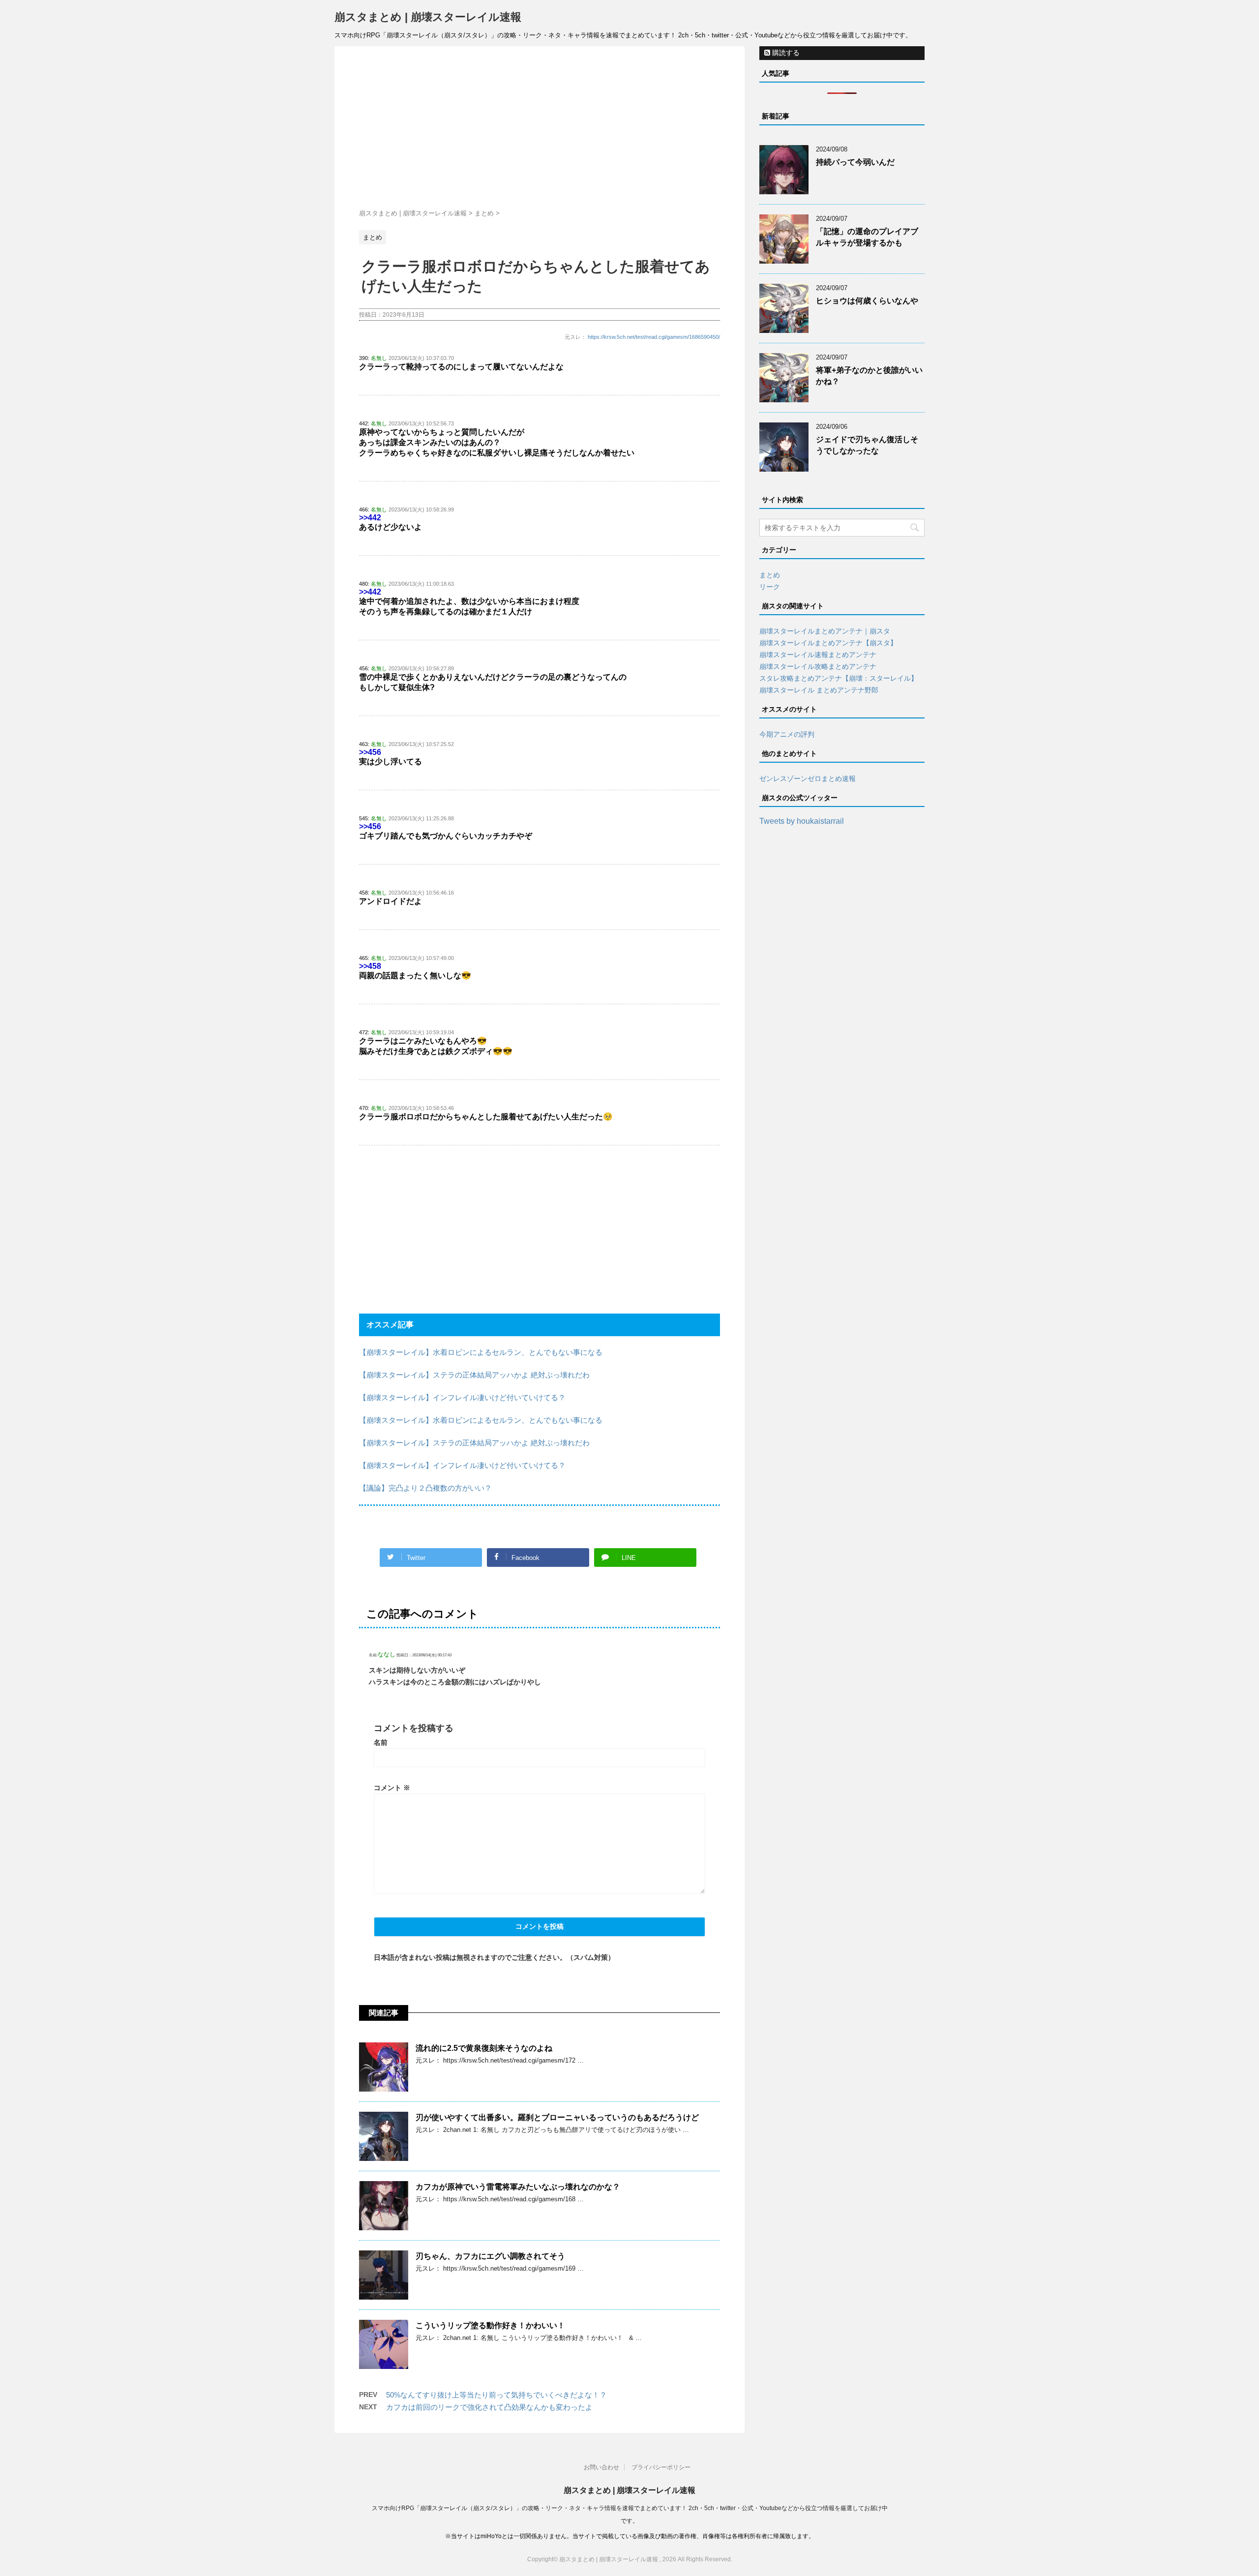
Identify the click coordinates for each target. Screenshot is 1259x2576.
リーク (770, 587)
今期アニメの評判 (787, 734)
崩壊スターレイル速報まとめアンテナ (818, 655)
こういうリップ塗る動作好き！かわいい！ (490, 2325)
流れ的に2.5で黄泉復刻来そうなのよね (484, 2048)
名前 (381, 1742)
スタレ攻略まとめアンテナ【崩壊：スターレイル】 (839, 678)
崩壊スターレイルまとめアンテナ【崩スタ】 (828, 643)
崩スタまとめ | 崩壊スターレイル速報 (428, 17)
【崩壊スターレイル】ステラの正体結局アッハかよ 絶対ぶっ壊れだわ (474, 1375)
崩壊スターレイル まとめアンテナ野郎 (819, 690)
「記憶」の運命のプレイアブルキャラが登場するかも (867, 237)
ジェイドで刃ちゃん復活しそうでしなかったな (867, 445)
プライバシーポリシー (661, 2467)
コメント (392, 1788)
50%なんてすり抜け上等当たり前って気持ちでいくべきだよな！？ (496, 2395)
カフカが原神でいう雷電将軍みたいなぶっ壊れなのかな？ (518, 2187)
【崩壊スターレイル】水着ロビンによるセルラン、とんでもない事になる (481, 1352)
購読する (785, 53)
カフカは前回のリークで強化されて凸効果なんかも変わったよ (489, 2407)
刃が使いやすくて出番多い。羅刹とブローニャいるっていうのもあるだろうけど (557, 2117)
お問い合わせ (601, 2467)
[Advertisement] (540, 130)
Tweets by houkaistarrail (802, 821)
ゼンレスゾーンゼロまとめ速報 (808, 779)
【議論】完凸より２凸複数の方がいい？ (425, 1488)
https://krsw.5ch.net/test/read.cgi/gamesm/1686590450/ (654, 337)
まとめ (770, 575)
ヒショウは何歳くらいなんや (867, 301)
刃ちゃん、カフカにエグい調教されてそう (490, 2256)
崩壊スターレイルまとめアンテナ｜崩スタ (825, 631)
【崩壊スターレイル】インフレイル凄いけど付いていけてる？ (462, 1397)
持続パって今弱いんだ (855, 162)
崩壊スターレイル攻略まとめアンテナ (818, 666)
